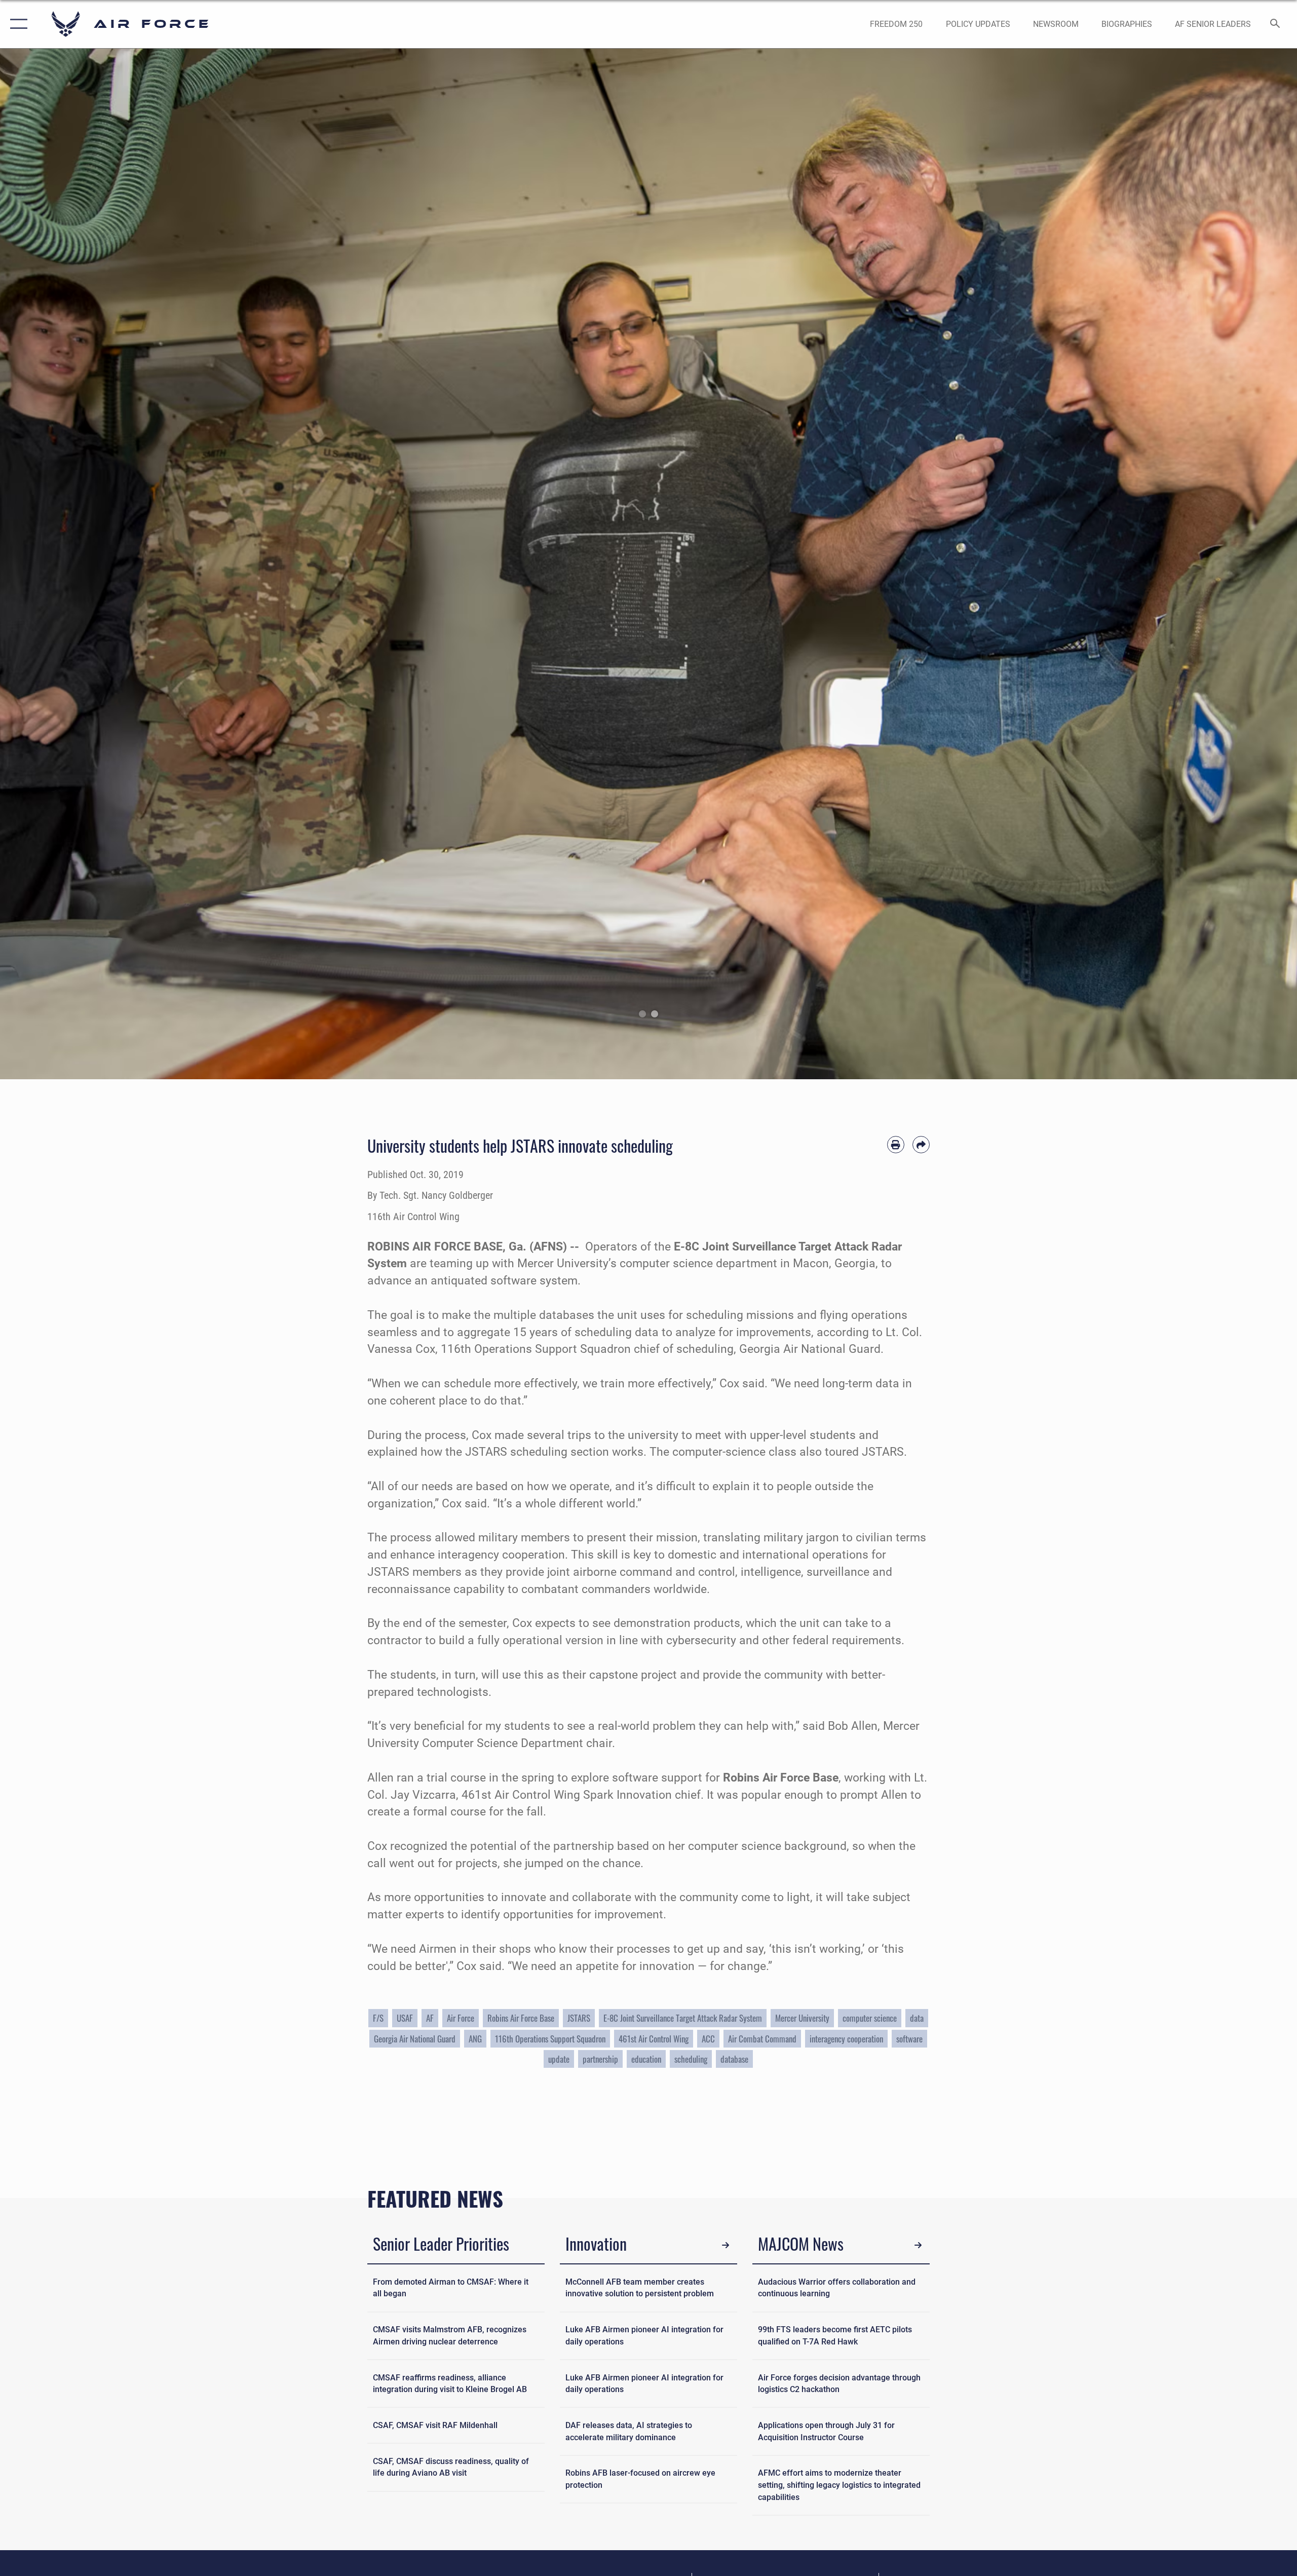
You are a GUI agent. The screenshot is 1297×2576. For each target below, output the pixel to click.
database (734, 2059)
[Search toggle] (1275, 24)
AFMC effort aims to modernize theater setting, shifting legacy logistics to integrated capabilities (839, 2485)
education (646, 2059)
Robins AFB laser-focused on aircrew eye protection (640, 2479)
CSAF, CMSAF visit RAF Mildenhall (435, 2425)
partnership (600, 2059)
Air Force (461, 2018)
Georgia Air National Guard (415, 2039)
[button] (16, 24)
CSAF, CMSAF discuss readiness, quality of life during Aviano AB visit (451, 2467)
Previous (65, 564)
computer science (870, 2018)
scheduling (691, 2059)
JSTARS (579, 2018)
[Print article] (896, 1145)
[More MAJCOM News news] (918, 2245)
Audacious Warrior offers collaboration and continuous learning (837, 2288)
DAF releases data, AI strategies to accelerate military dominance (629, 2431)
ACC (708, 2039)
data (917, 2018)
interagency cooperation (846, 2039)
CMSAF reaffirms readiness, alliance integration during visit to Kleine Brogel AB (450, 2384)
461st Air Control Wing (654, 2039)
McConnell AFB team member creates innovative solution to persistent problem (640, 2288)
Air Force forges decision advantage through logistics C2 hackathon (839, 2384)
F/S (378, 2018)
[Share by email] (921, 1145)
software (909, 2039)
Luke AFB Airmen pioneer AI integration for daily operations (644, 2336)
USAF (405, 2018)
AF (430, 2018)
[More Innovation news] (726, 2245)
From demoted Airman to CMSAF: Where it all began (451, 2288)
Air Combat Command (762, 2039)
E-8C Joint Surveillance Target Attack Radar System (683, 2018)
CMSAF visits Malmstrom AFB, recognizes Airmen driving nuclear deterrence (450, 2336)
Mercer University (802, 2018)
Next (1232, 564)
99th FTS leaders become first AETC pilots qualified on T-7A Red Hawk (835, 2336)
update (559, 2059)
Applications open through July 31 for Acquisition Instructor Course (826, 2431)
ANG (475, 2039)
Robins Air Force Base (521, 2018)
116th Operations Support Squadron (550, 2039)
